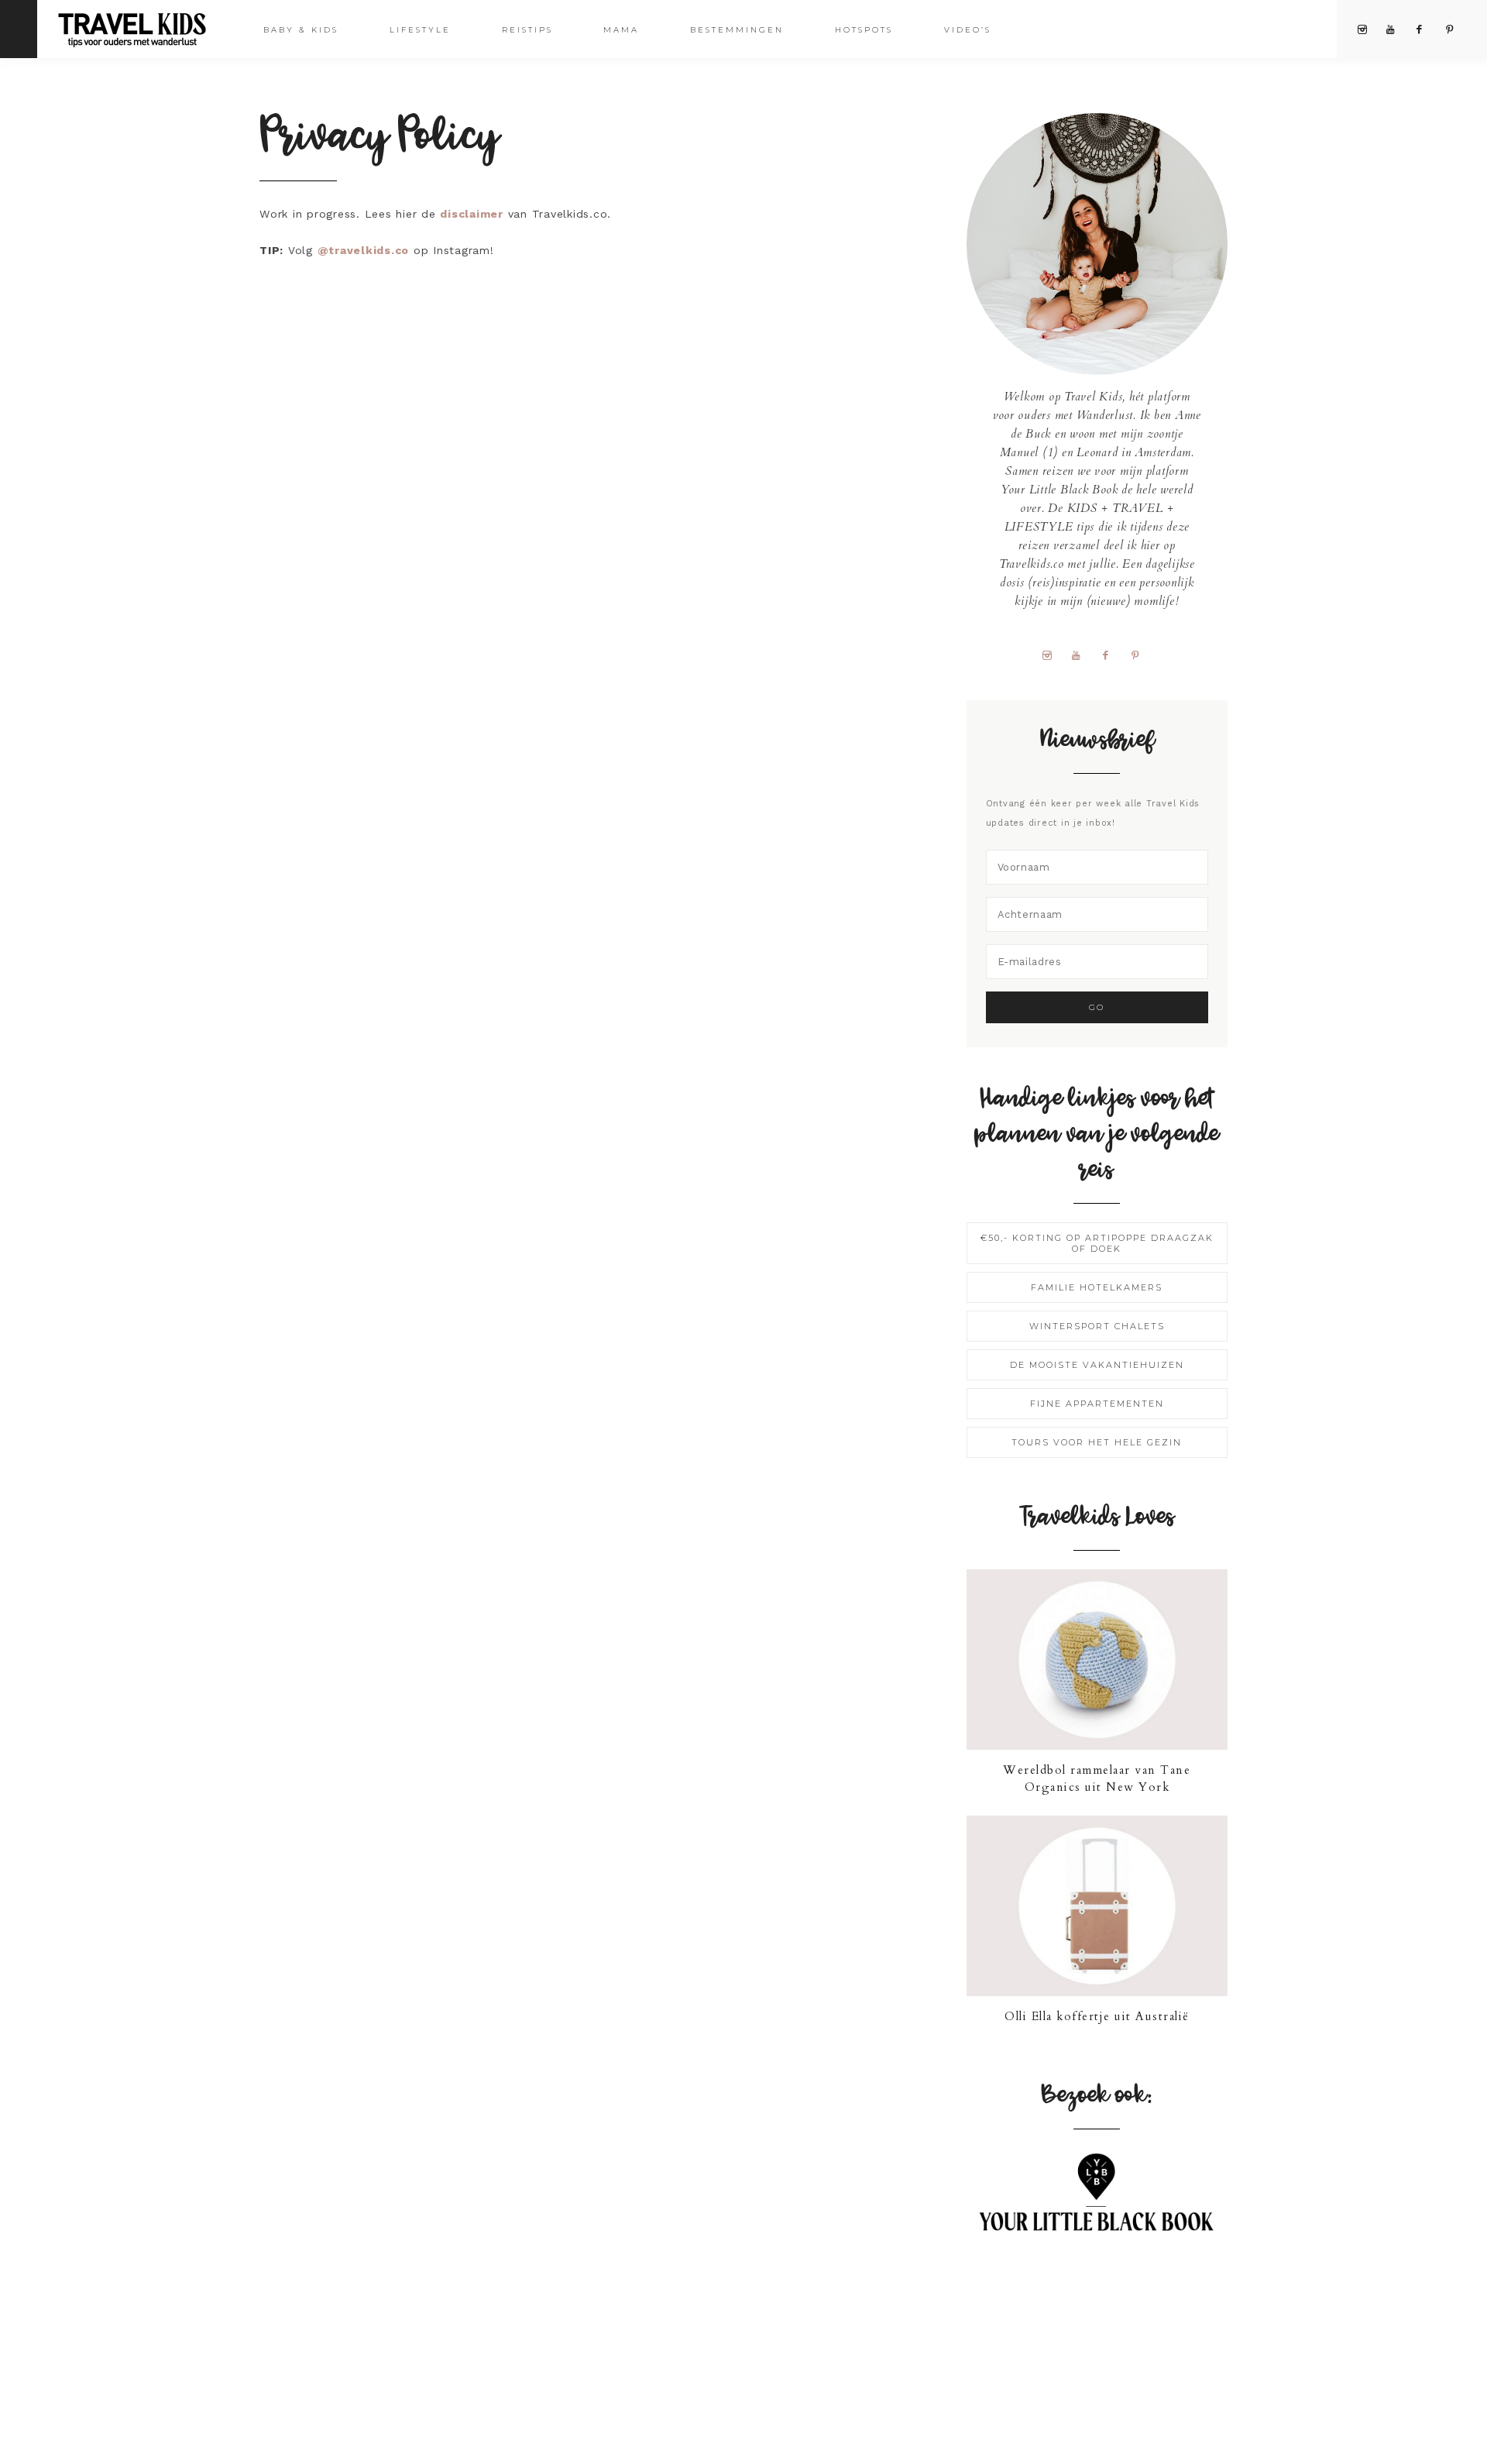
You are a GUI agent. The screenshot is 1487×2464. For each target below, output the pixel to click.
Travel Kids (145, 28)
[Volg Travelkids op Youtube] (1082, 655)
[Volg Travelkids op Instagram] (1053, 655)
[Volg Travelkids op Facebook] (1111, 655)
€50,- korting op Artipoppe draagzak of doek (1097, 1243)
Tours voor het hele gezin (1097, 1442)
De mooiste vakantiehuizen (1097, 1365)
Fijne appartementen (1097, 1404)
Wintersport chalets (1097, 1326)
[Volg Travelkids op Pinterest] (1141, 655)
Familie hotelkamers (1097, 1287)
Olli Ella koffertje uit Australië (1097, 2016)
